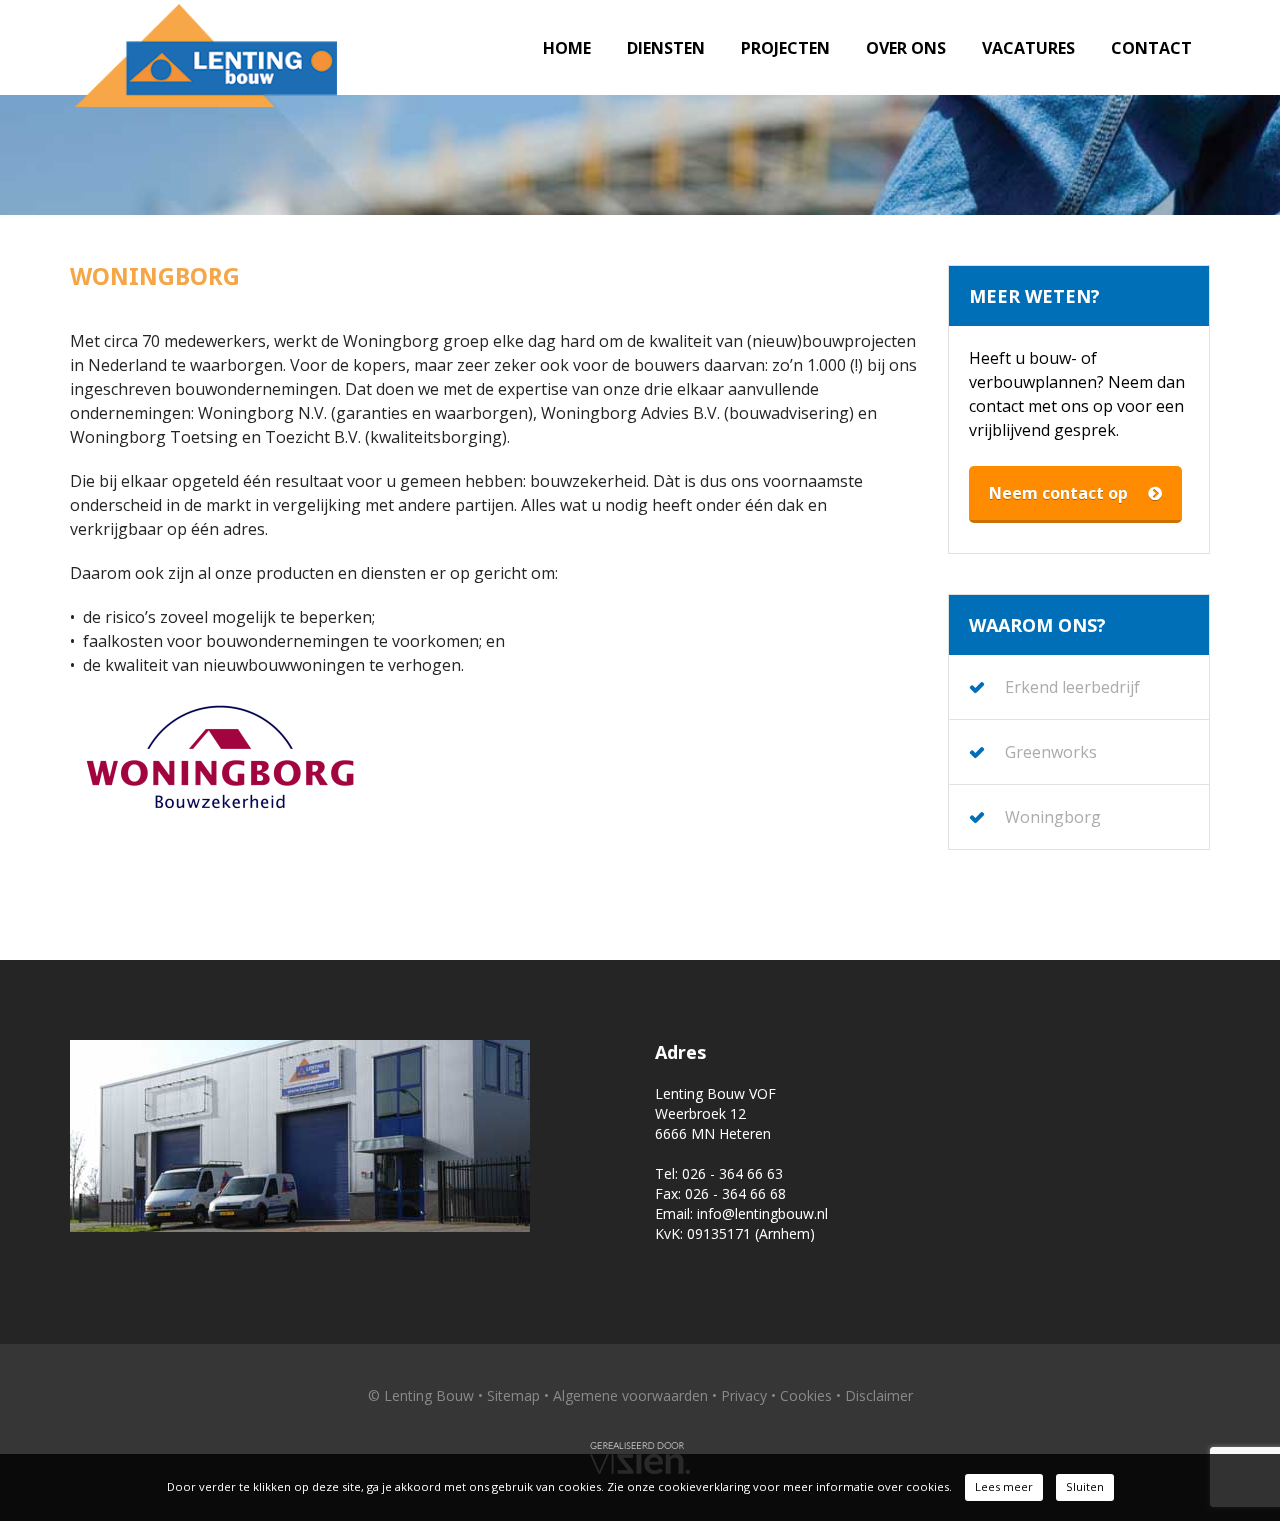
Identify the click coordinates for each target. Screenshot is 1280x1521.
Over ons (906, 48)
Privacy (744, 1395)
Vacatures (1028, 48)
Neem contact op (1058, 493)
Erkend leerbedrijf (1072, 687)
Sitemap (513, 1395)
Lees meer (1004, 1486)
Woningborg (1053, 817)
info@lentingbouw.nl (762, 1213)
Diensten (666, 48)
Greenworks (1051, 752)
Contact (1151, 48)
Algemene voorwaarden (630, 1395)
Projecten (785, 48)
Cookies (806, 1395)
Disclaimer (879, 1395)
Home (567, 48)
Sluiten (1085, 1486)
